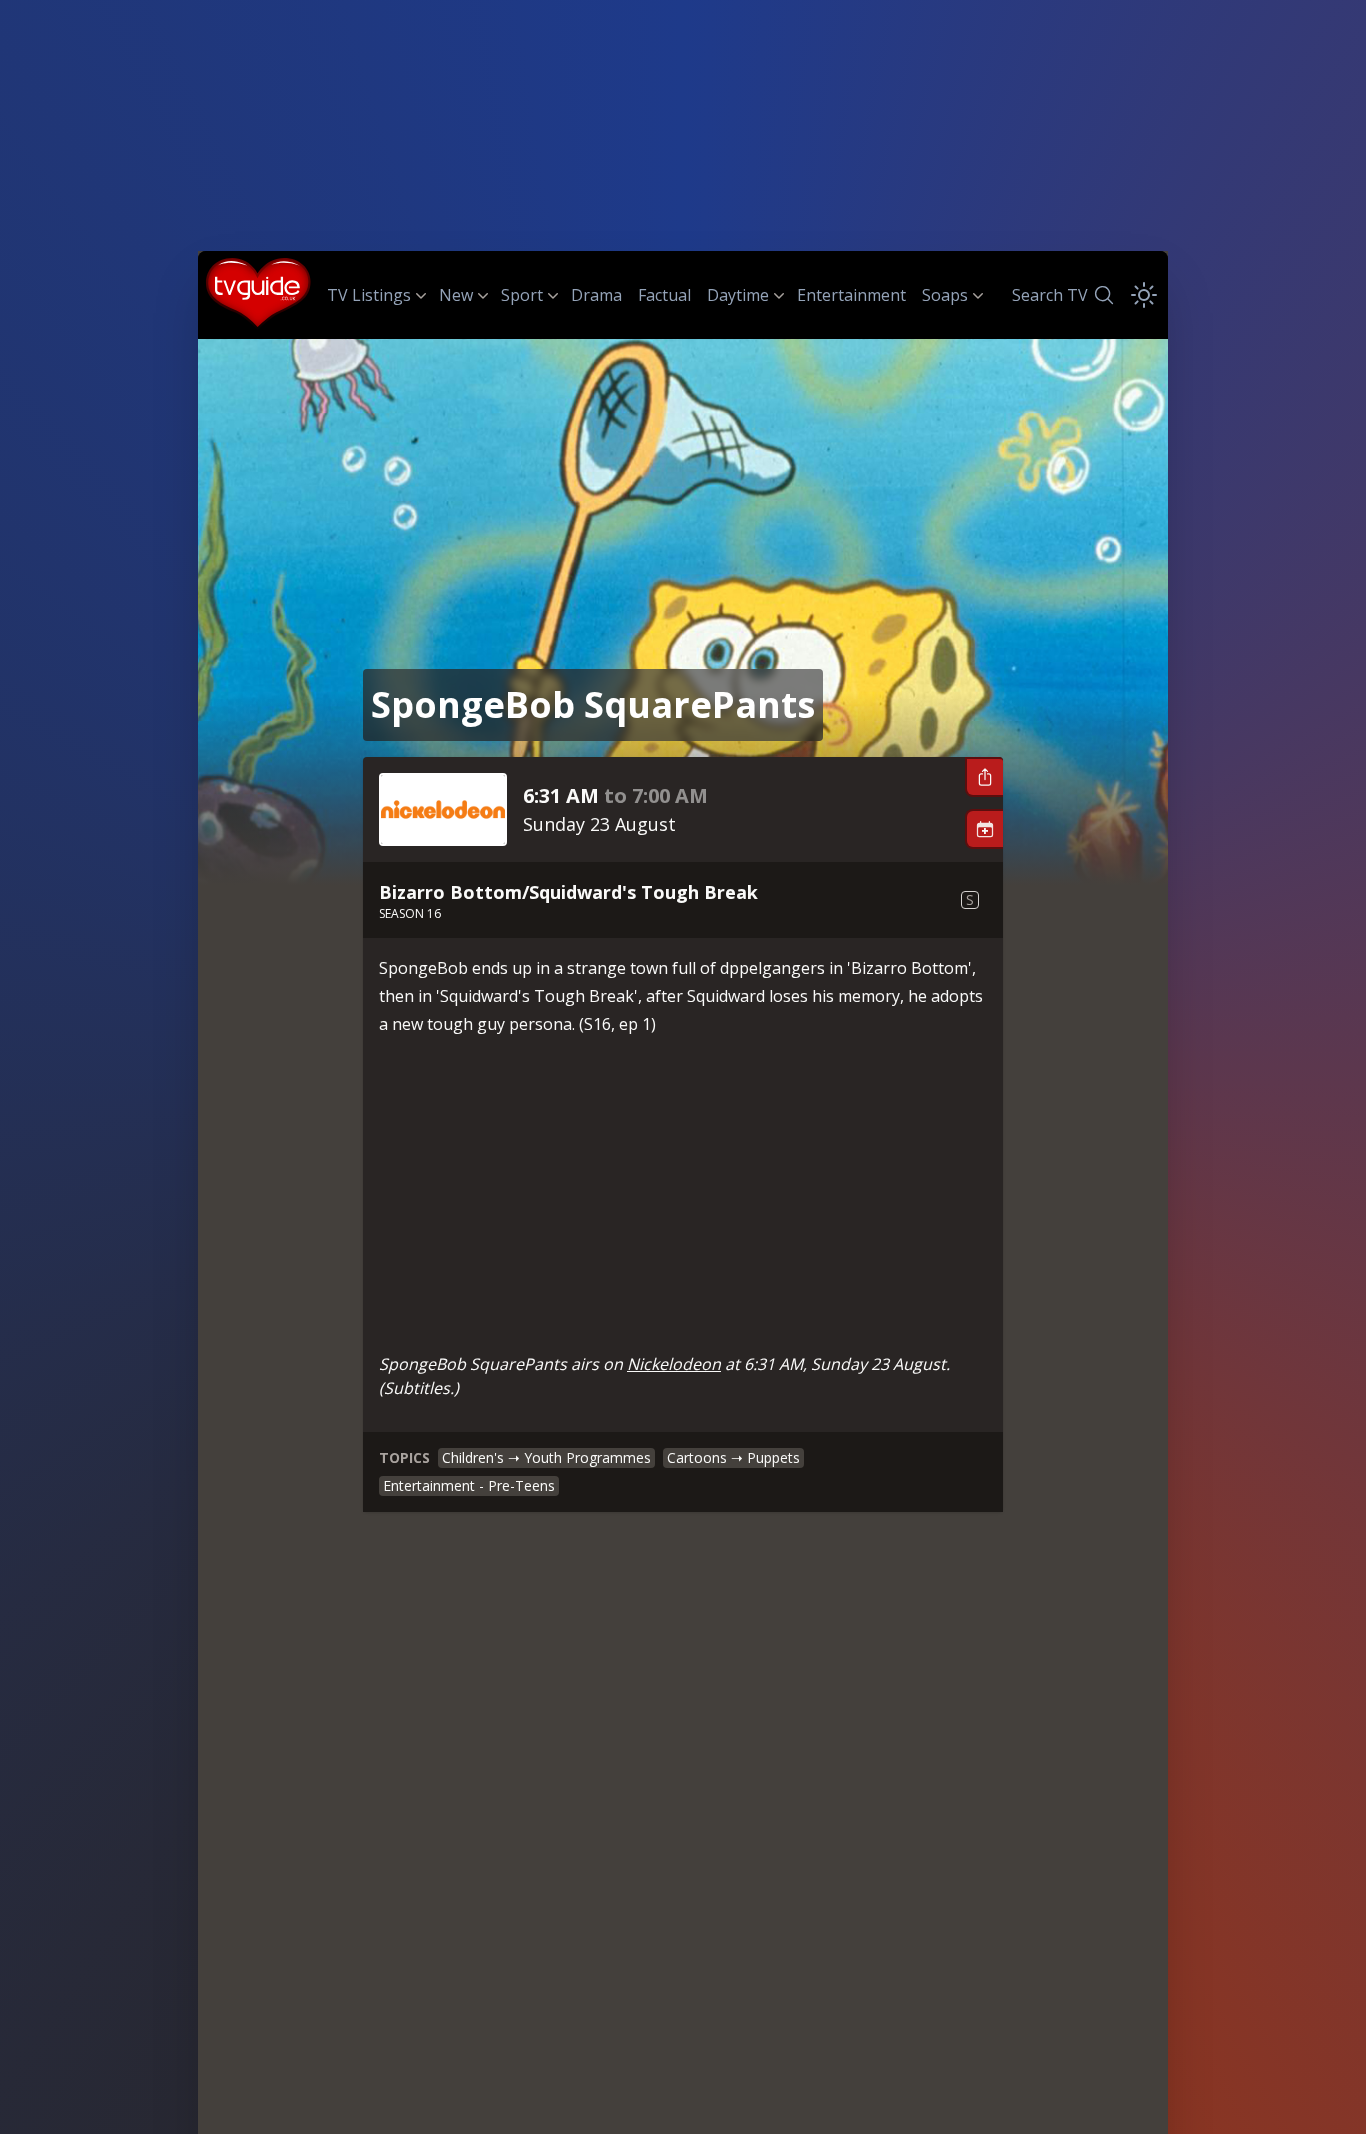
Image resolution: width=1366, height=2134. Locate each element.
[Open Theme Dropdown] (1144, 295)
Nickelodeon (674, 1364)
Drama (596, 295)
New (456, 295)
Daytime (738, 295)
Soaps (945, 295)
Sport (522, 295)
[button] (984, 777)
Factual (664, 295)
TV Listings (369, 295)
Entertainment (851, 295)
